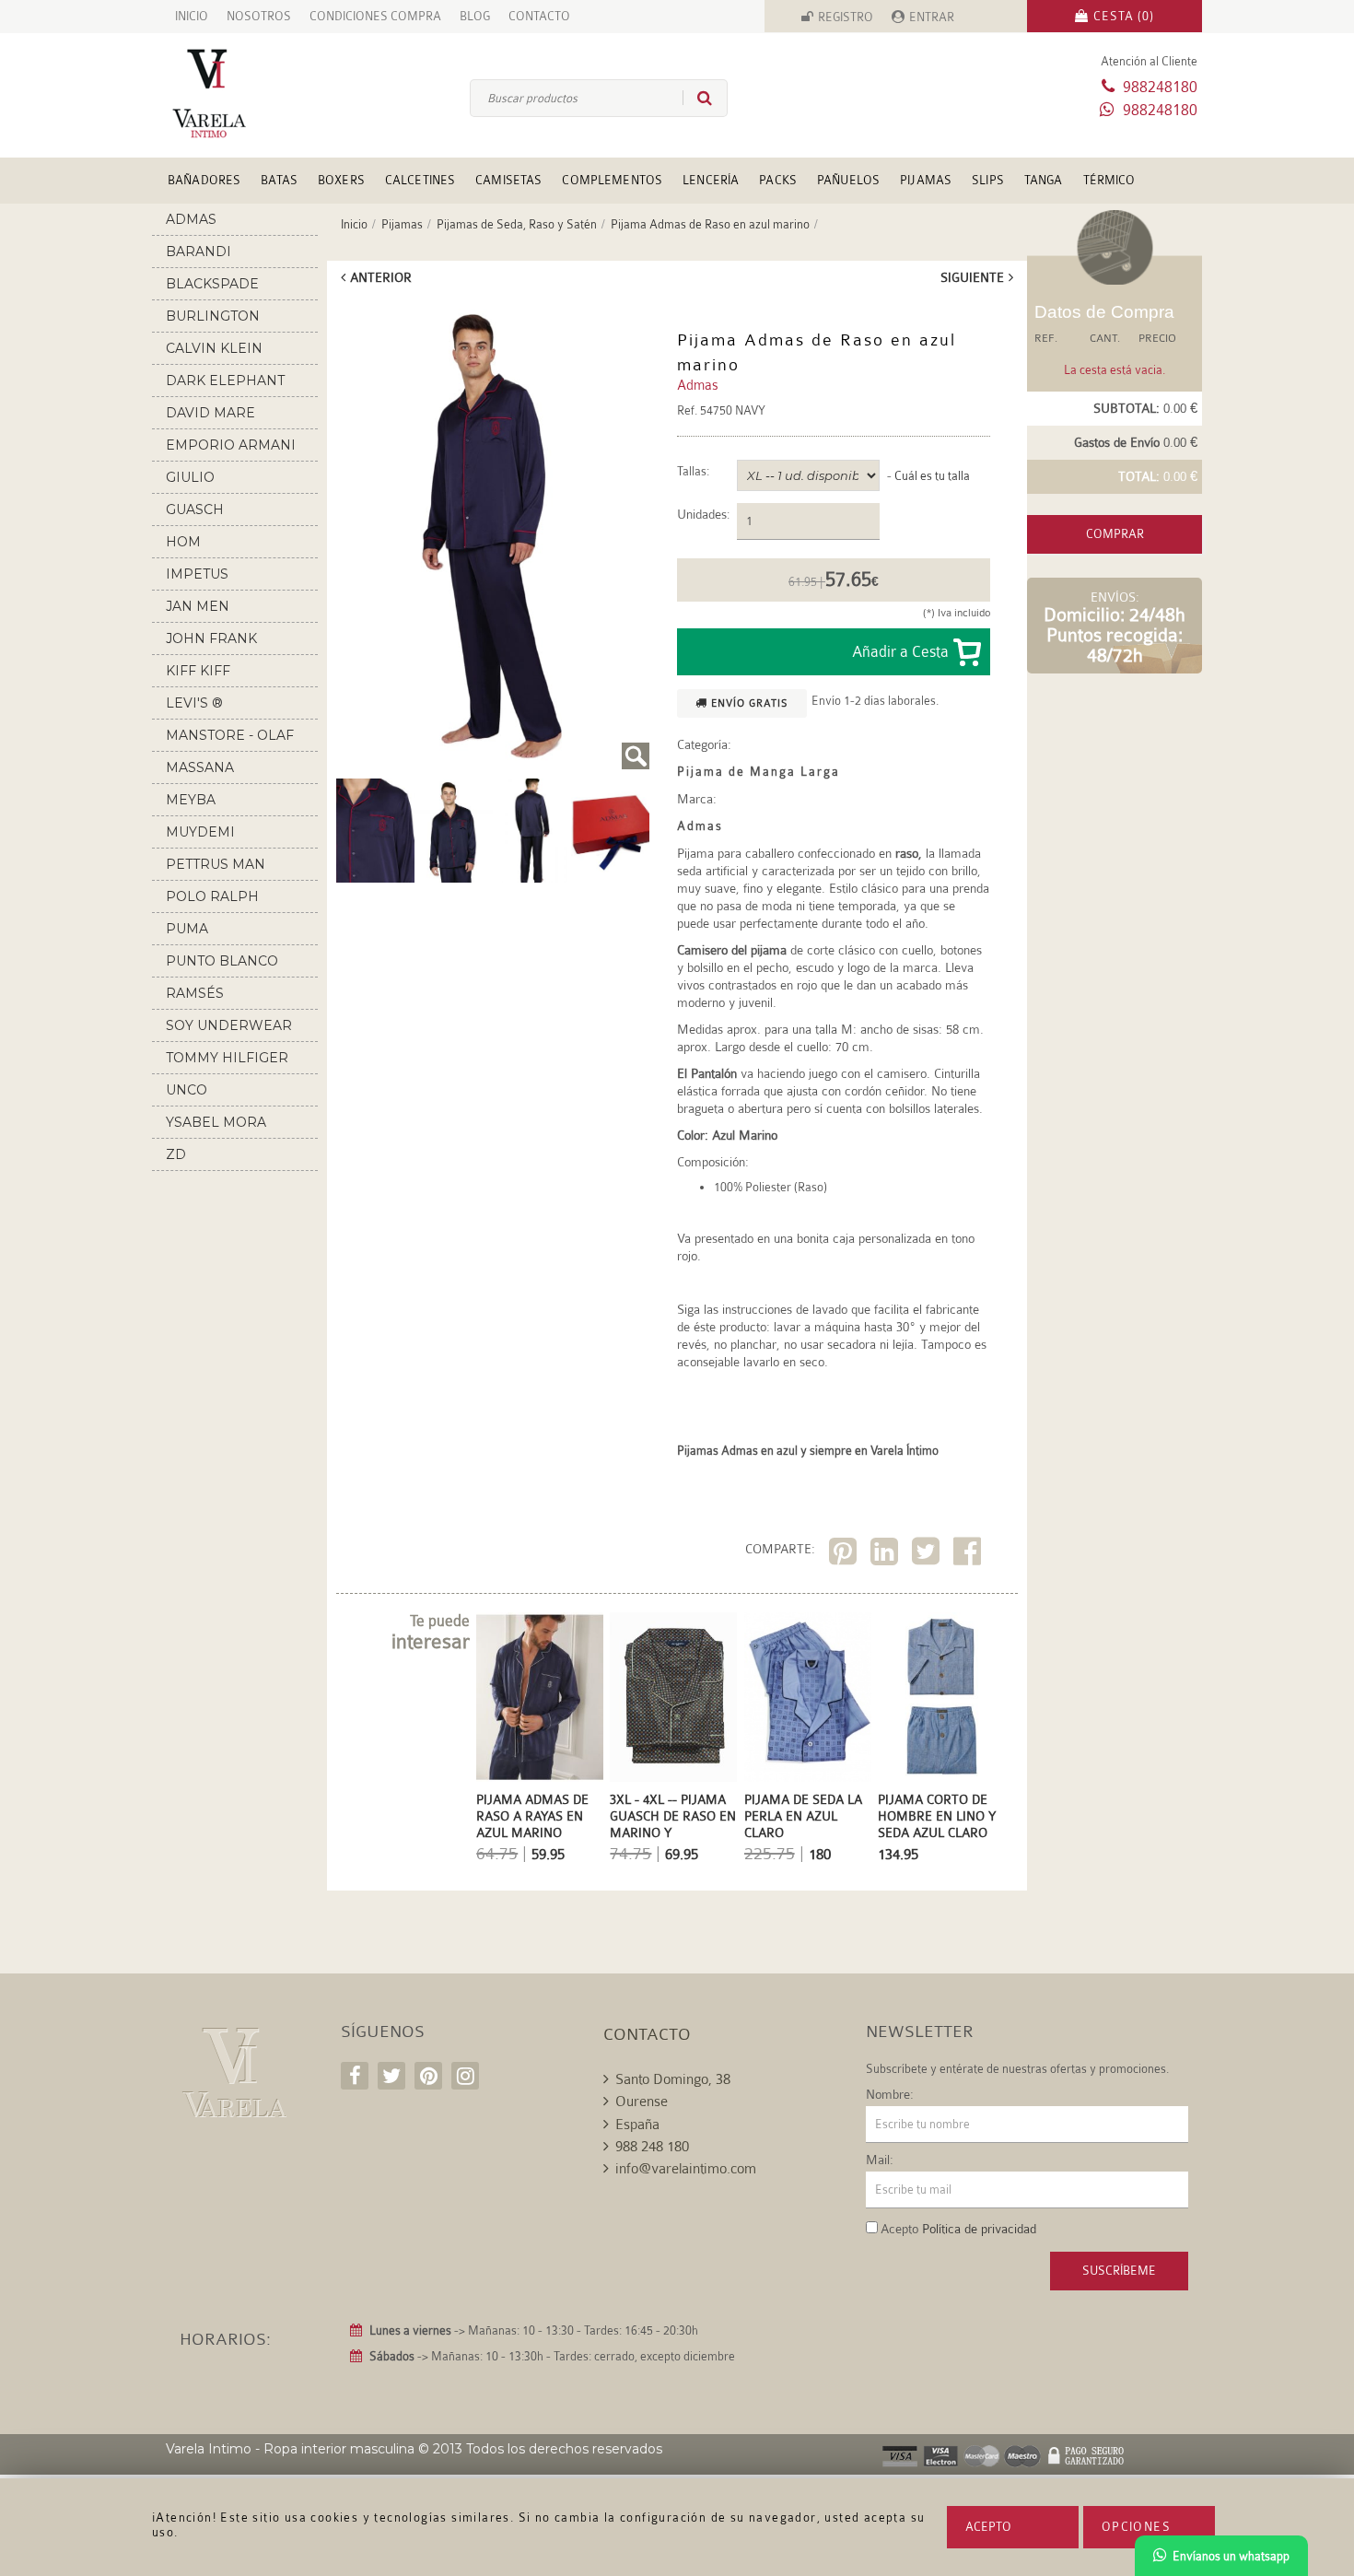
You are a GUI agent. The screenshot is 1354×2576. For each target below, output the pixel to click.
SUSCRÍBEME (1119, 2271)
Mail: (880, 2160)
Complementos (612, 180)
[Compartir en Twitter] (928, 1555)
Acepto (988, 2527)
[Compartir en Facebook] (969, 1555)
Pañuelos (848, 180)
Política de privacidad (979, 2229)
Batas (279, 180)
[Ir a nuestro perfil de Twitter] (391, 2076)
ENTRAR (932, 17)
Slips (988, 180)
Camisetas (508, 180)
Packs (778, 180)
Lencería (711, 180)
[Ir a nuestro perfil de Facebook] (355, 2076)
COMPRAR (1115, 534)
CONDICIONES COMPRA (375, 16)
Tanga (1044, 180)
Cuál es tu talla (932, 476)
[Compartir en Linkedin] (887, 1555)
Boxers (341, 180)
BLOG (475, 16)
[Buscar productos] (697, 98)
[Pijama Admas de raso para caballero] (493, 534)
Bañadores (204, 180)
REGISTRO (846, 17)
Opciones (1136, 2527)
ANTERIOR (381, 277)
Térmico (1109, 180)
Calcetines (420, 180)
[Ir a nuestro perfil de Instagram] (465, 2076)
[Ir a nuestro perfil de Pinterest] (428, 2076)
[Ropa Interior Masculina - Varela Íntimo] (239, 94)
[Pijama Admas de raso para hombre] (375, 829)
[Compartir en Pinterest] (845, 1555)
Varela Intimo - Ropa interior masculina (290, 2449)
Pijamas (926, 180)
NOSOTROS (259, 16)
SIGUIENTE (972, 277)
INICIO (192, 16)
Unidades (702, 515)
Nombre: (890, 2094)
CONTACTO (539, 16)
